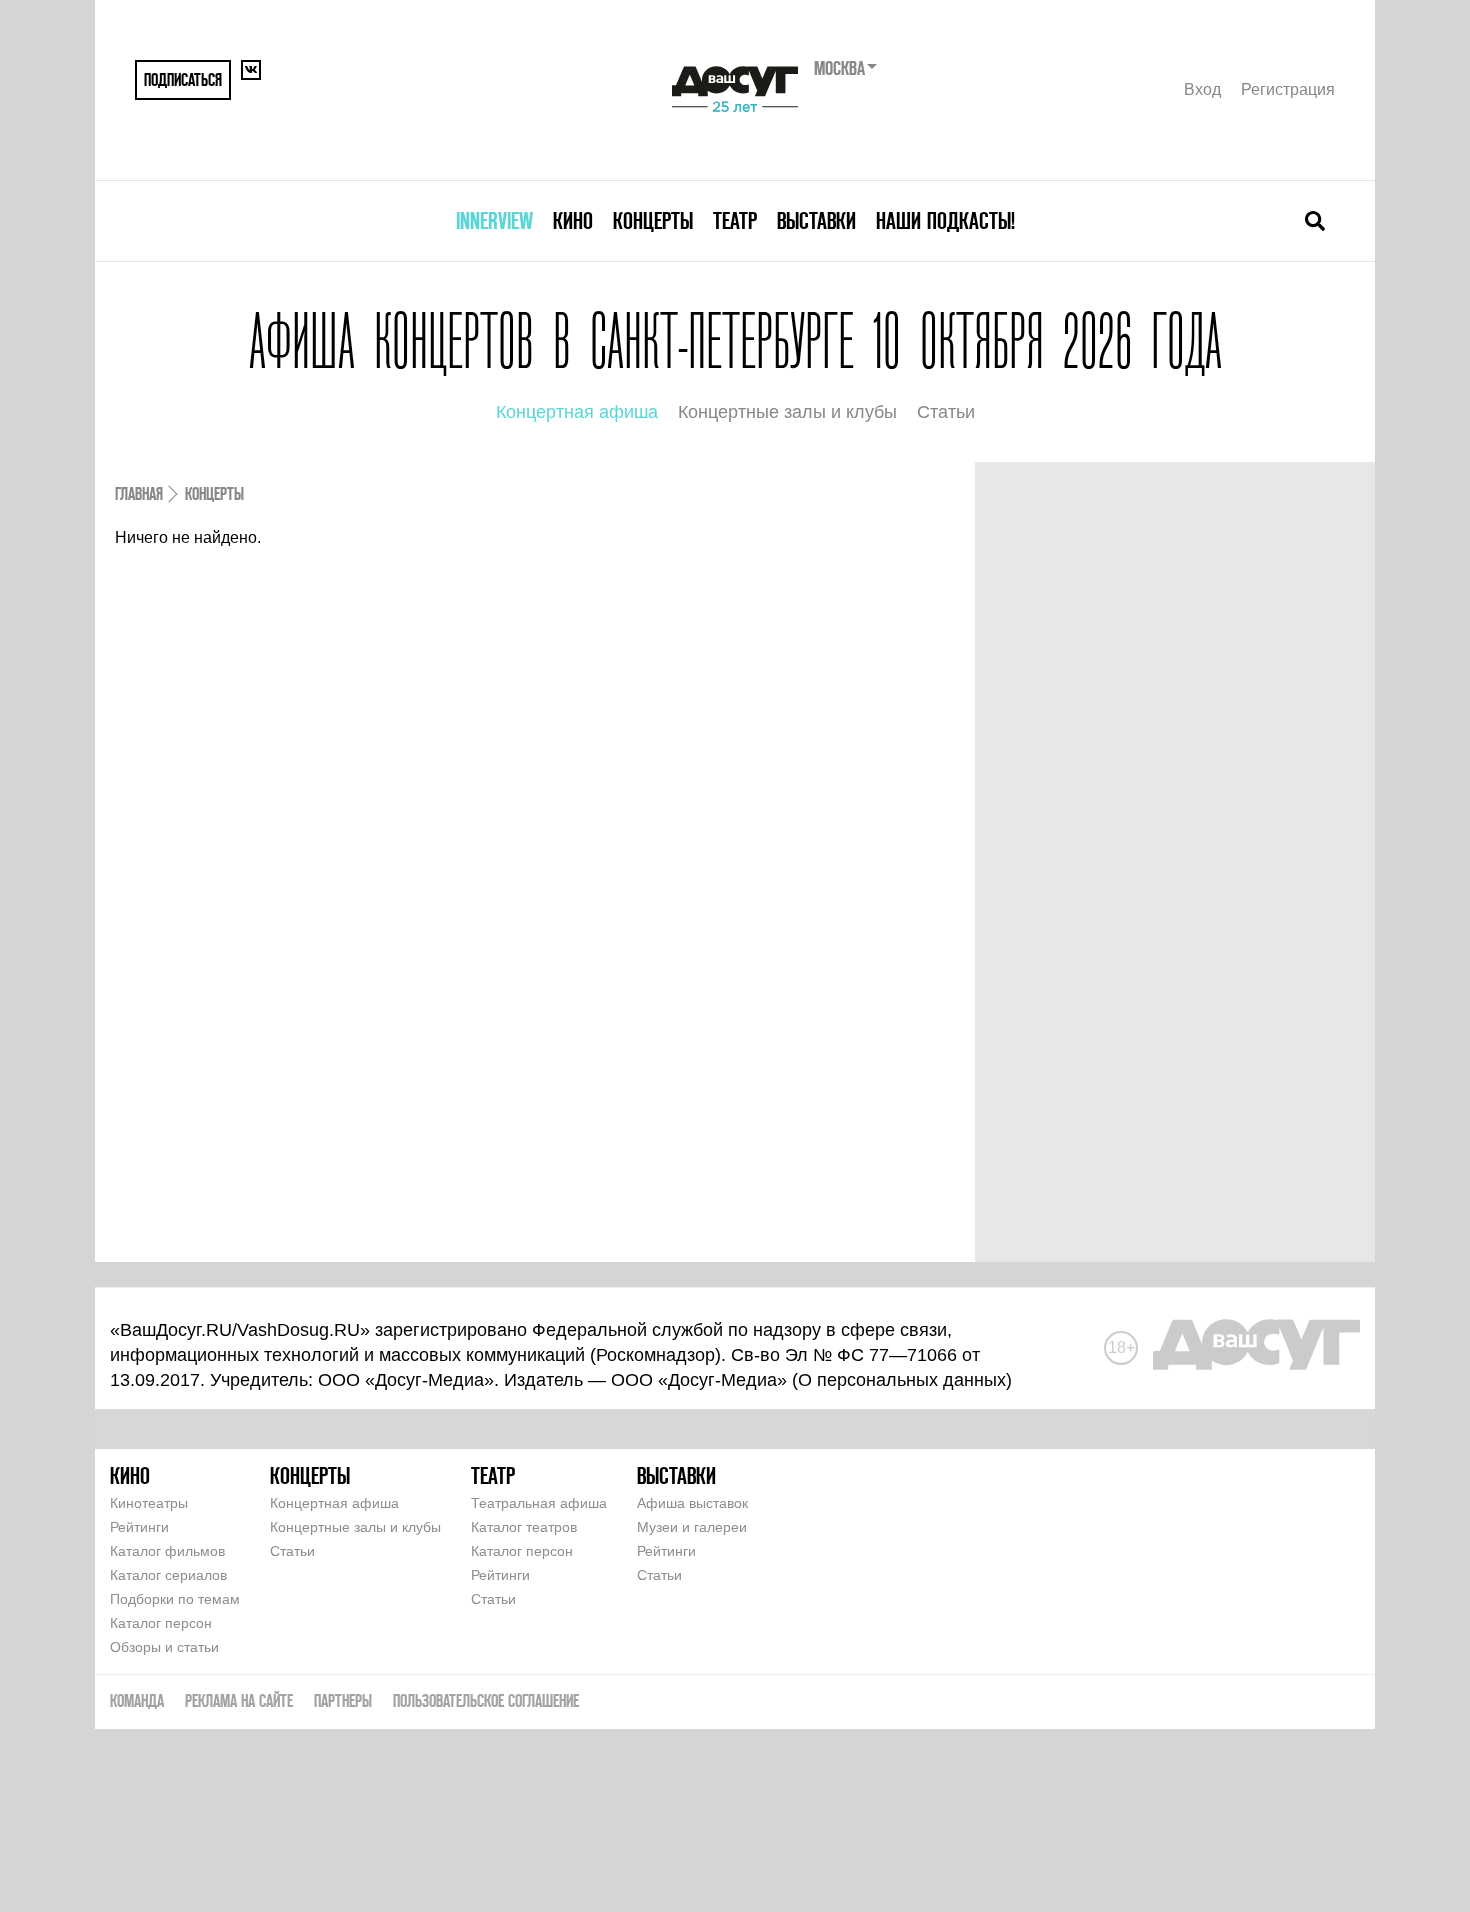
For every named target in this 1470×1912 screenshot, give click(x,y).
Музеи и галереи (692, 1527)
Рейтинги (139, 1527)
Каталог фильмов (167, 1551)
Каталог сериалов (168, 1575)
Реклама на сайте (239, 1700)
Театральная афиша (539, 1503)
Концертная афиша (577, 412)
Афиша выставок (692, 1503)
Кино (573, 220)
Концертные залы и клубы (787, 412)
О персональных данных (902, 1380)
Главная (139, 493)
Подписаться (183, 79)
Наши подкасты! (945, 220)
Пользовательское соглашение (486, 1700)
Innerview (494, 220)
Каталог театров (524, 1527)
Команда (137, 1700)
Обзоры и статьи (164, 1647)
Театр (735, 220)
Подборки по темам (175, 1599)
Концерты (653, 220)
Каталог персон (161, 1623)
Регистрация (1288, 89)
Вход (1202, 89)
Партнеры (343, 1700)
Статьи (946, 412)
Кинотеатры (149, 1503)
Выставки (816, 220)
